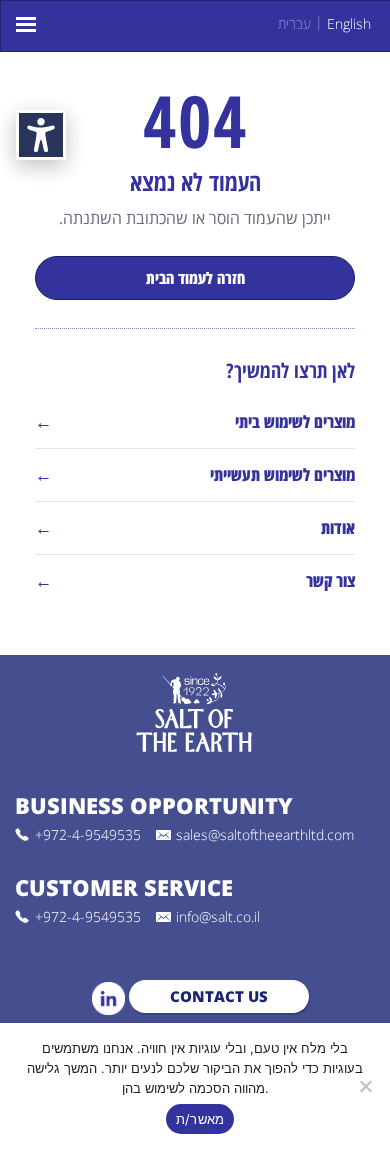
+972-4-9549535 (88, 835)
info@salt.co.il (218, 917)
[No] (365, 1086)
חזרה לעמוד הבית (195, 278)
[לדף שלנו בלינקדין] (108, 998)
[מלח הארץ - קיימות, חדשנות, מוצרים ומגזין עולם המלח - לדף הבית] (195, 714)
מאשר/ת (200, 1119)
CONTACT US (219, 996)
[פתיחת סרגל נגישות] (41, 135)
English (349, 23)
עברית (294, 23)
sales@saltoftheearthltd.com (265, 835)
